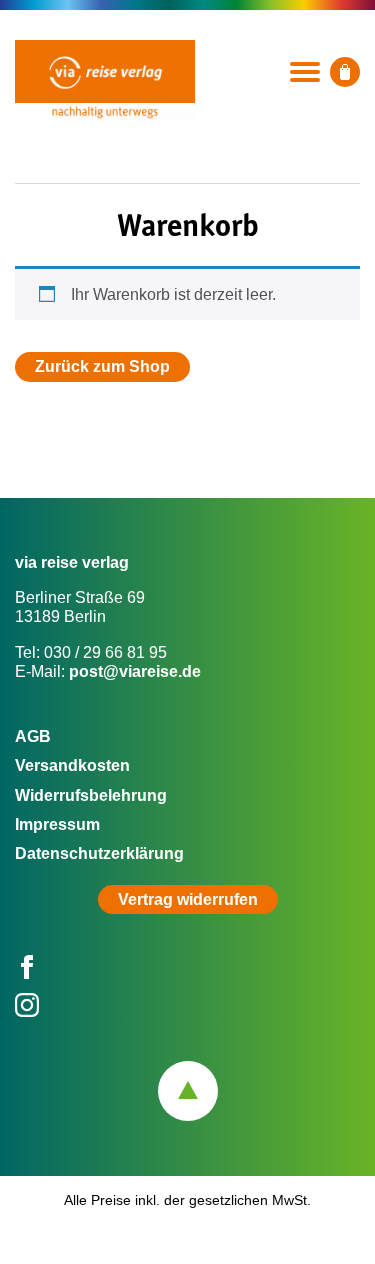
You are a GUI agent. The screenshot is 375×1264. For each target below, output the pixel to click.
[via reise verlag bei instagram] (27, 1011)
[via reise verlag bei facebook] (27, 973)
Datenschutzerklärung (99, 853)
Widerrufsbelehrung (91, 795)
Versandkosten (72, 765)
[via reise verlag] (105, 71)
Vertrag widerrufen (188, 899)
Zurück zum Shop (102, 366)
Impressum (57, 824)
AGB (33, 736)
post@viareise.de (135, 671)
